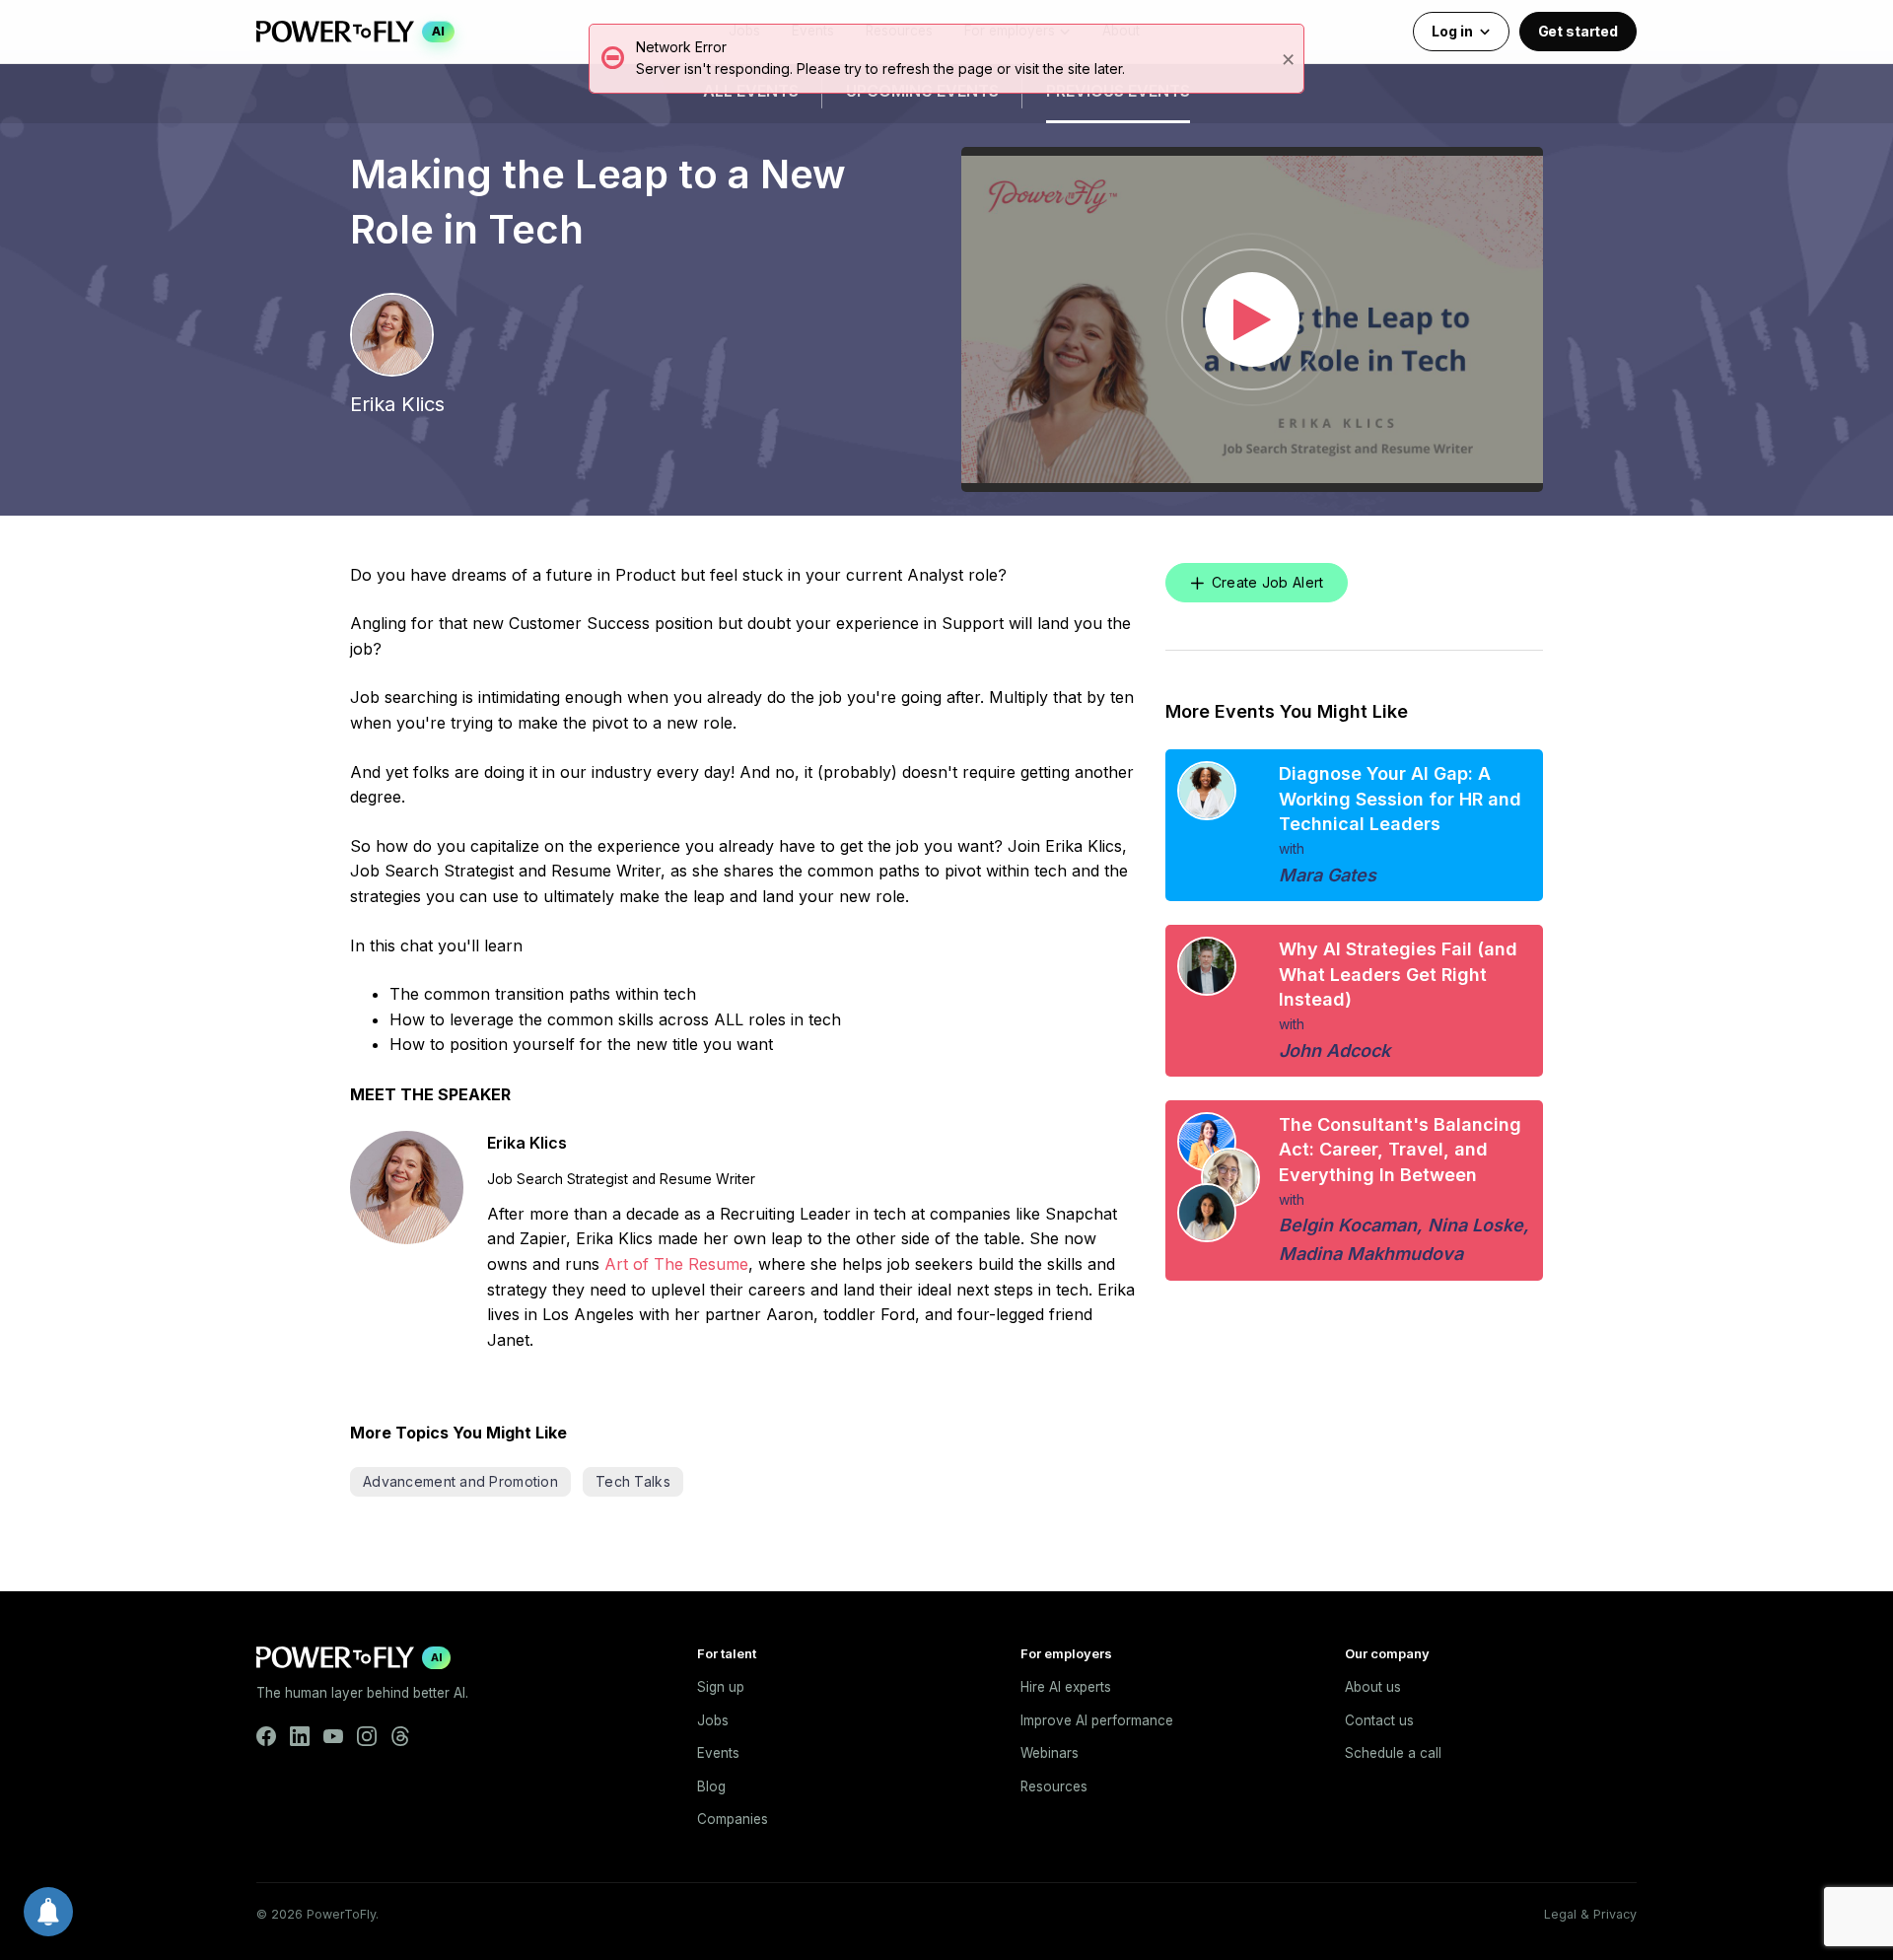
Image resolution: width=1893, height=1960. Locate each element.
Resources (1054, 1786)
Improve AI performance (1097, 1720)
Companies (733, 1819)
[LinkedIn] (300, 1736)
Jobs (713, 1720)
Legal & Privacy (1590, 1914)
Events (718, 1753)
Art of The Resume (676, 1264)
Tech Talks (633, 1481)
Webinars (1050, 1753)
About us (1373, 1687)
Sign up (721, 1687)
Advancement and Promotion (460, 1481)
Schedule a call (1393, 1753)
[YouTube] (333, 1736)
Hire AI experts (1066, 1687)
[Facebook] (266, 1736)
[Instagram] (367, 1736)
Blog (711, 1786)
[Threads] (400, 1736)
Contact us (1379, 1720)
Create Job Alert (1267, 582)
